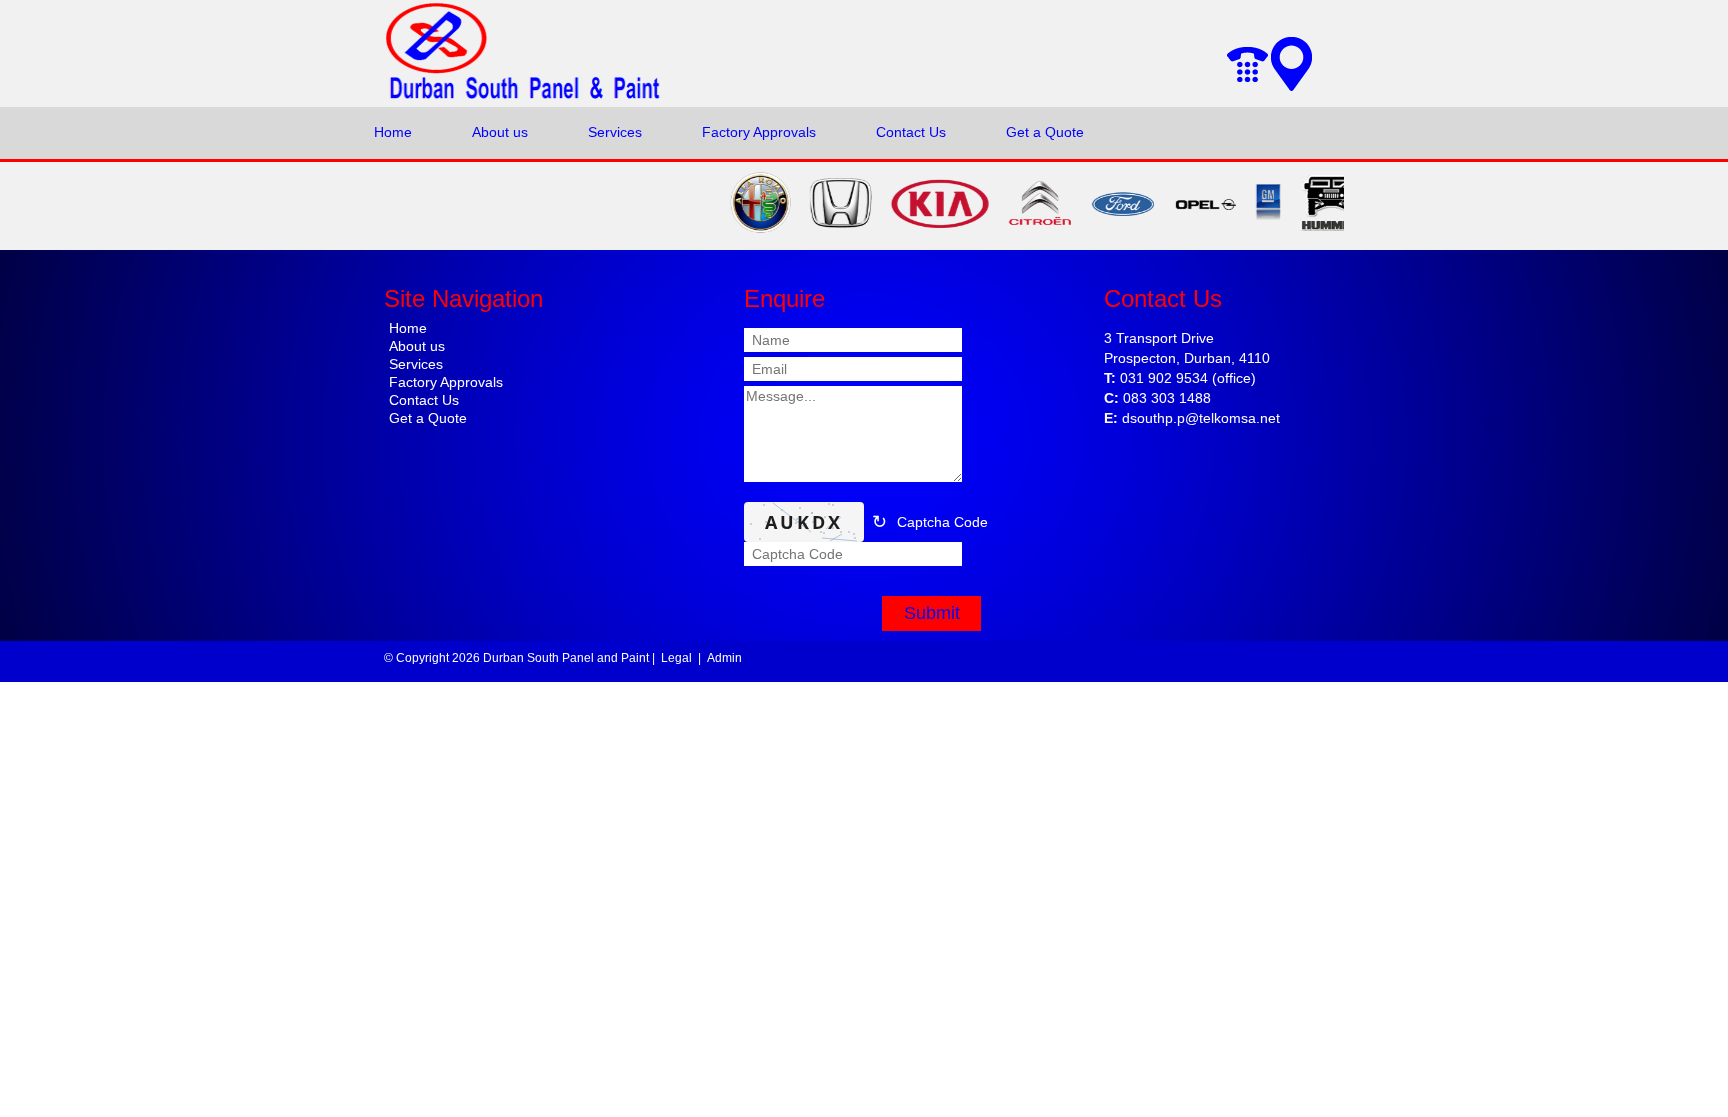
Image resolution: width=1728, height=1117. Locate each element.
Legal (676, 658)
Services (615, 132)
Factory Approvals (759, 132)
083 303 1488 (1167, 398)
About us (500, 132)
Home (393, 132)
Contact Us (911, 132)
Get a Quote (1045, 132)
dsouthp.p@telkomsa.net (1201, 418)
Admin (724, 658)
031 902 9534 (1164, 378)
